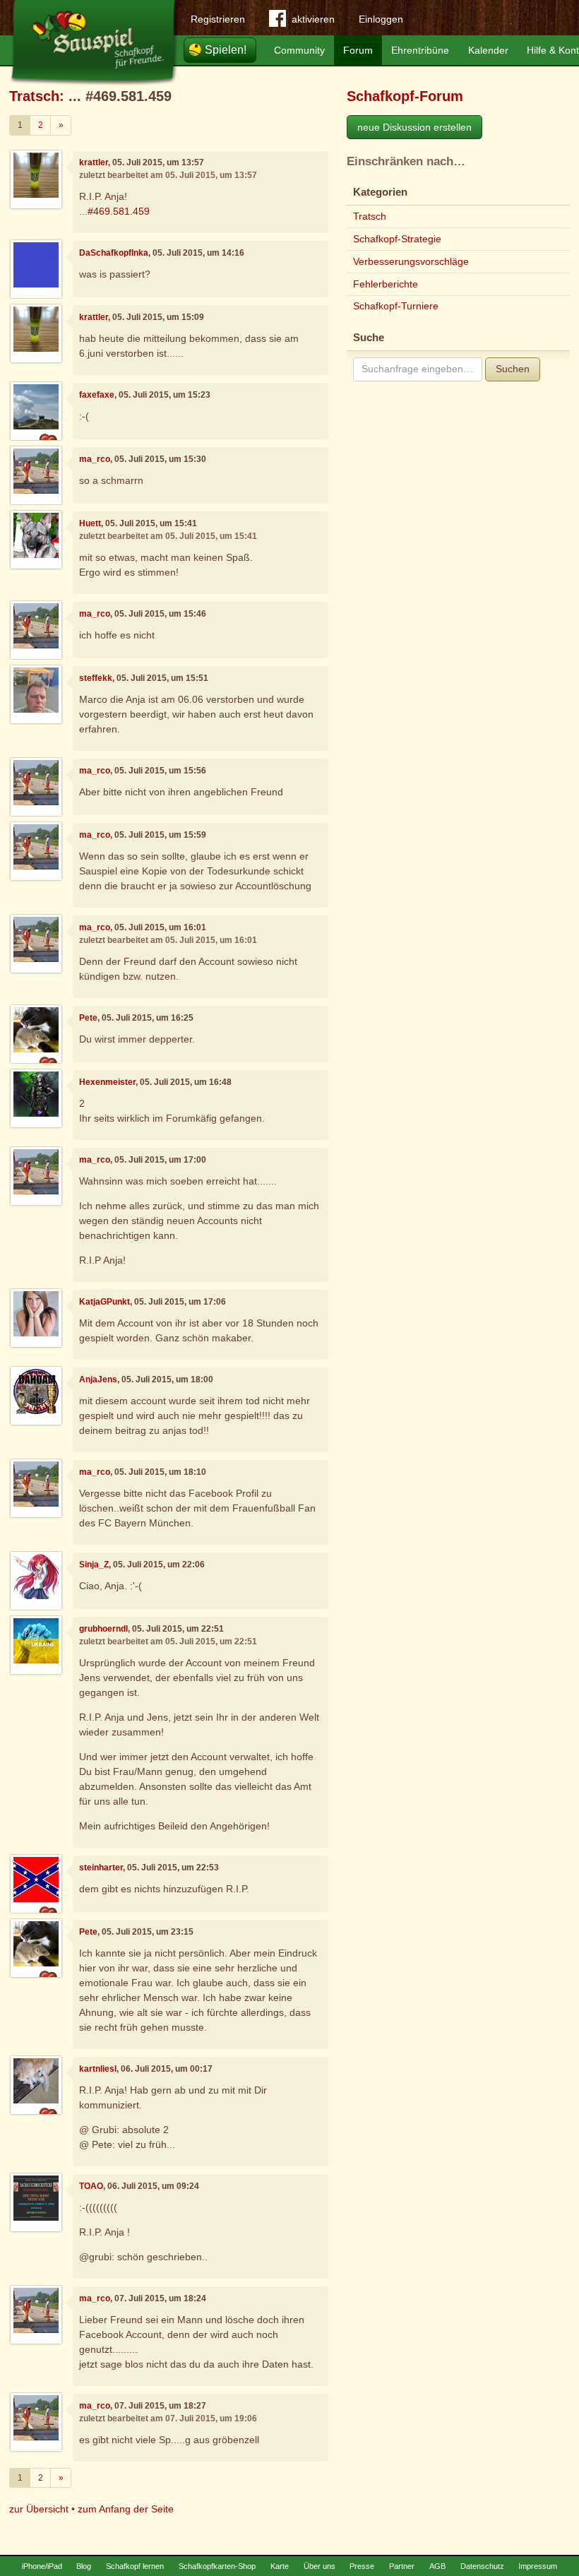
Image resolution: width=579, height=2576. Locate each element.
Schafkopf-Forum (405, 96)
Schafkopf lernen (135, 2566)
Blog (84, 2566)
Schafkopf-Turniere (396, 306)
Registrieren (218, 19)
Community (299, 50)
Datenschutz (482, 2566)
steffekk (96, 678)
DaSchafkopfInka (114, 253)
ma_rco (95, 459)
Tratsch (34, 96)
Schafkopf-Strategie (397, 239)
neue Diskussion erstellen (414, 127)
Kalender (488, 50)
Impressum (538, 2566)
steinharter (101, 1868)
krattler (94, 162)
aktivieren (313, 19)
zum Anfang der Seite (126, 2509)
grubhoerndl (103, 1629)
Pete (88, 1018)
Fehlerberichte (386, 284)
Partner (402, 2566)
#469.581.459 (119, 211)
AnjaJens (98, 1379)
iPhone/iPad (42, 2566)
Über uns (320, 2566)
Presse (362, 2566)
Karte (280, 2566)
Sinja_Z (94, 1565)
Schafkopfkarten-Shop (217, 2566)
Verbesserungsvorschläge (411, 261)
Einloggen (381, 19)
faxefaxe (97, 395)
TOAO (91, 2186)
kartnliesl (98, 2069)
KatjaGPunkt (105, 1302)
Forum (358, 50)
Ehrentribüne (420, 50)
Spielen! (226, 50)
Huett (90, 523)
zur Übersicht (39, 2509)
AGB (437, 2566)
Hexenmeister (107, 1082)
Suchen (513, 369)
